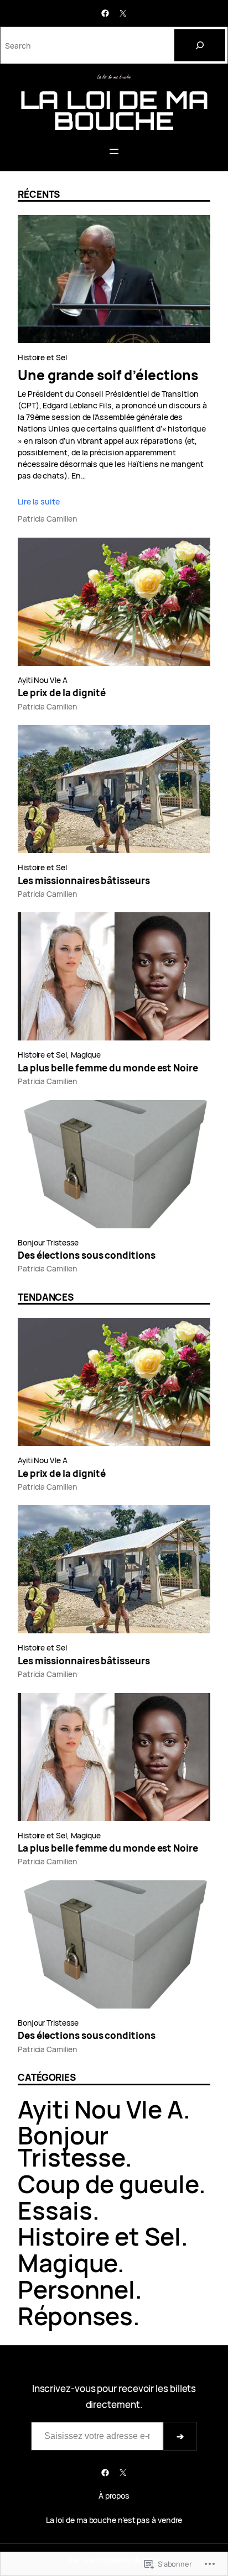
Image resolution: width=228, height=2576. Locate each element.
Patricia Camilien (47, 519)
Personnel (76, 2289)
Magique (86, 1055)
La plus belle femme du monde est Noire (108, 1068)
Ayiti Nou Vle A (43, 680)
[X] (123, 13)
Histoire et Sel (42, 357)
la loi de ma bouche (114, 110)
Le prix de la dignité (62, 693)
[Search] (200, 45)
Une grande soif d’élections (108, 375)
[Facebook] (105, 13)
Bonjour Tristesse (48, 1242)
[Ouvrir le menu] (114, 151)
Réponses (75, 2316)
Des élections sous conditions (87, 1255)
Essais (55, 2210)
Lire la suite (39, 501)
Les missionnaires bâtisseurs (84, 881)
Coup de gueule (108, 2184)
